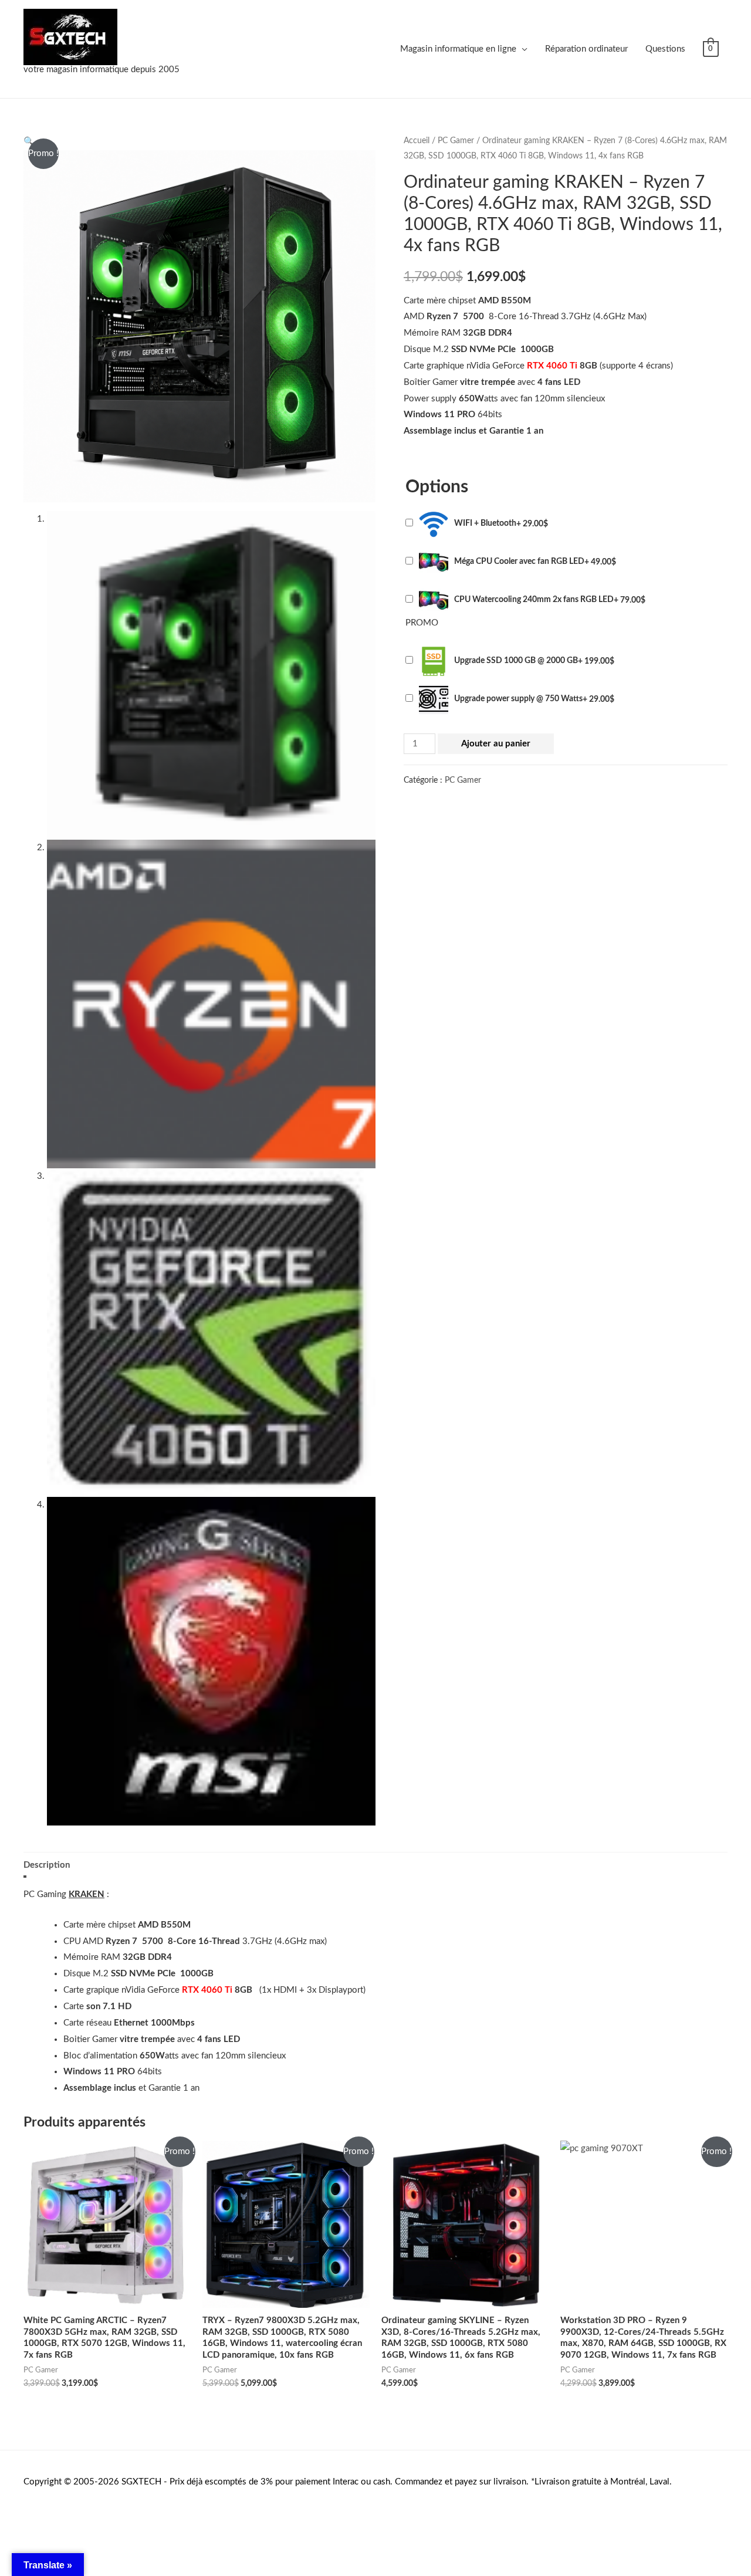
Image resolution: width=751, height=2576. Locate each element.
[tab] (47, 1865)
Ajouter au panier (496, 744)
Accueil (417, 141)
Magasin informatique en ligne (458, 49)
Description (47, 1865)
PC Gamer (456, 141)
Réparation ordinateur (586, 49)
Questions (665, 49)
